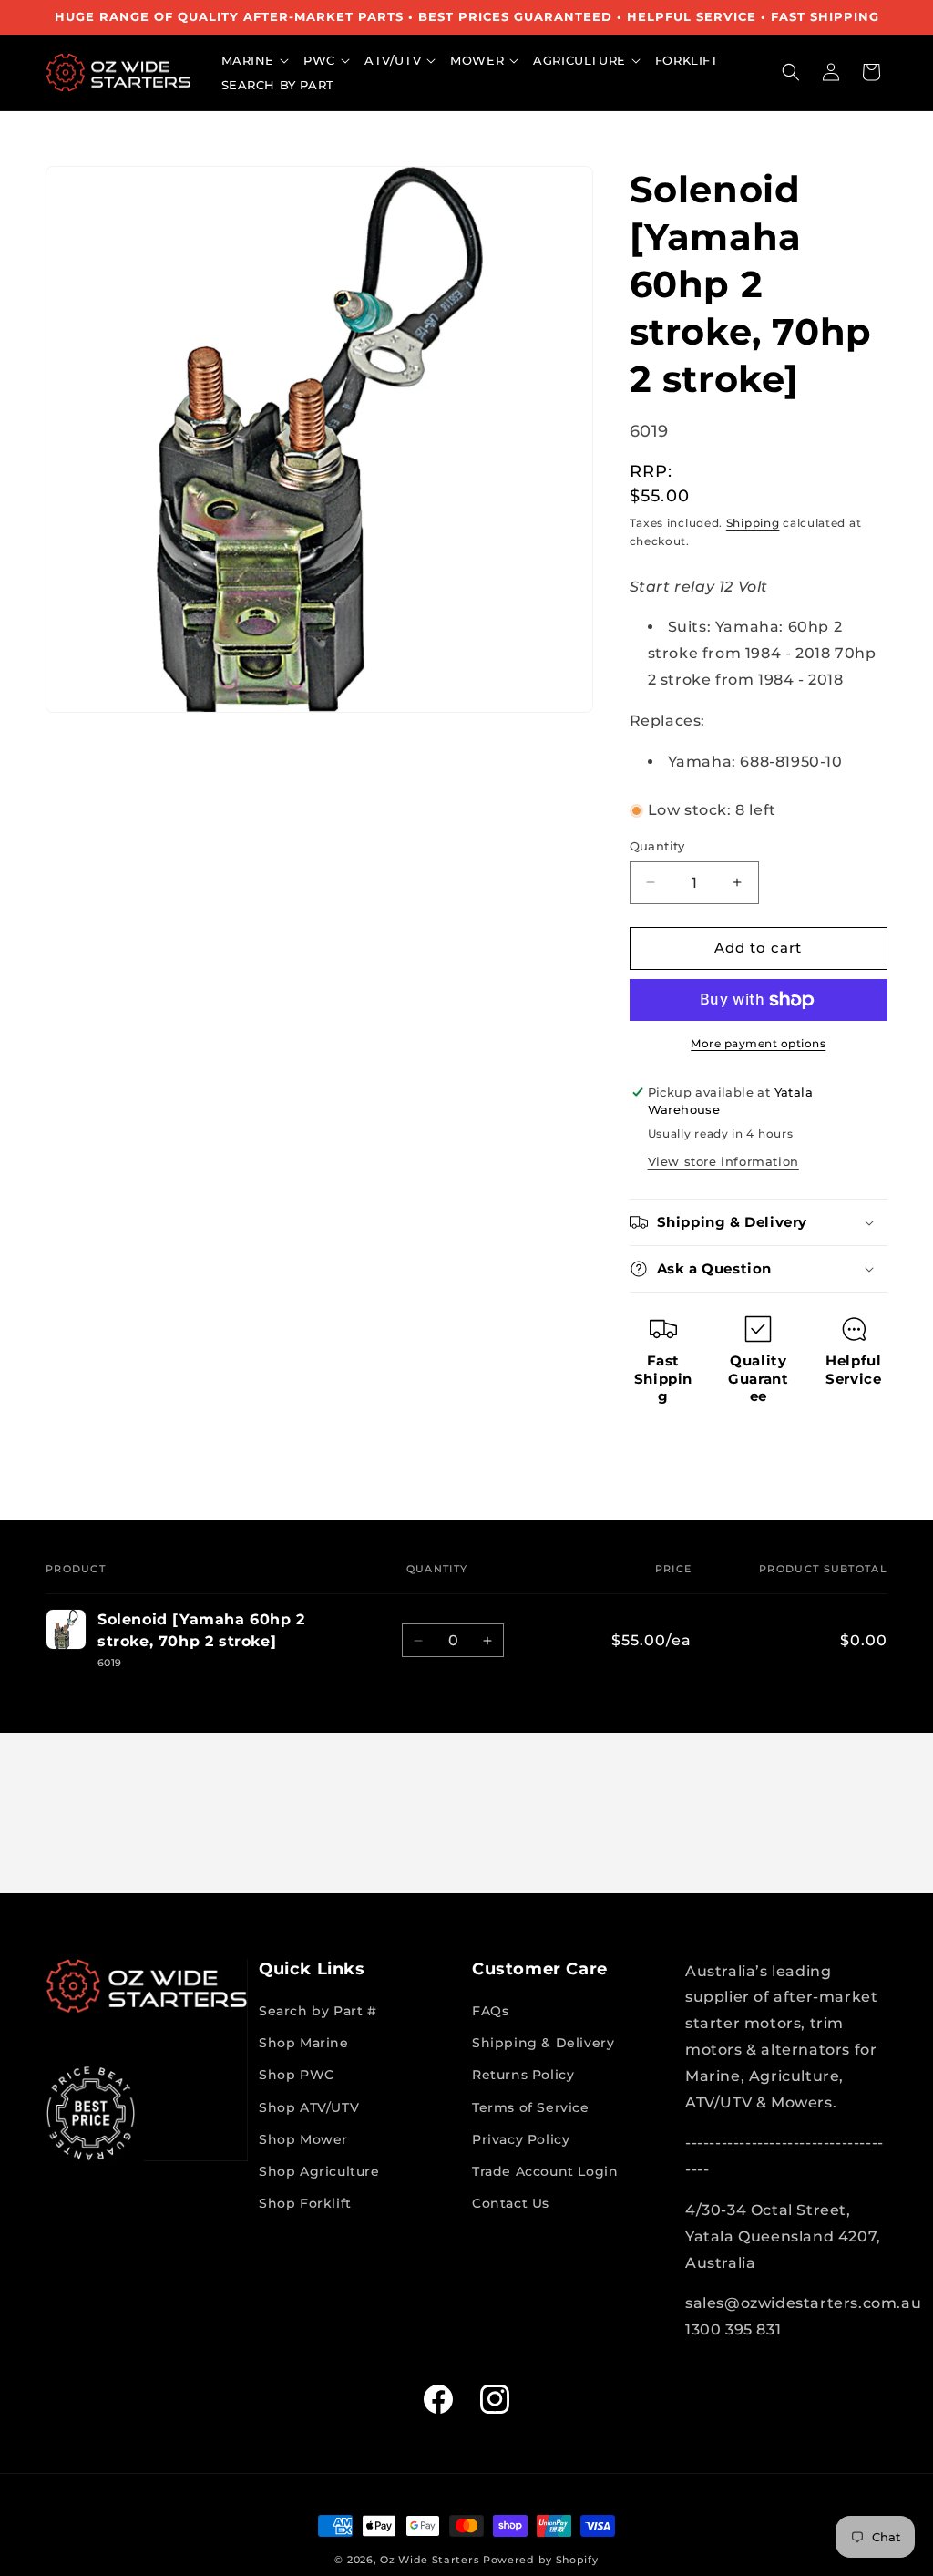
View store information (723, 1161)
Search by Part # (318, 2011)
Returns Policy (523, 2075)
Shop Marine (304, 2043)
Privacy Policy (521, 2139)
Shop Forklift (305, 2203)
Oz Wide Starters (430, 2560)
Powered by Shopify (541, 2560)
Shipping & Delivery (543, 2043)
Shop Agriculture (319, 2171)
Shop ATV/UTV (309, 2107)
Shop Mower (303, 2139)
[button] (258, 61)
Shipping (753, 523)
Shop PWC (297, 2075)
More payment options (758, 1043)
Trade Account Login (545, 2171)
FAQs (490, 2011)
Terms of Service (531, 2107)
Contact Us (511, 2203)
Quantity (657, 846)
